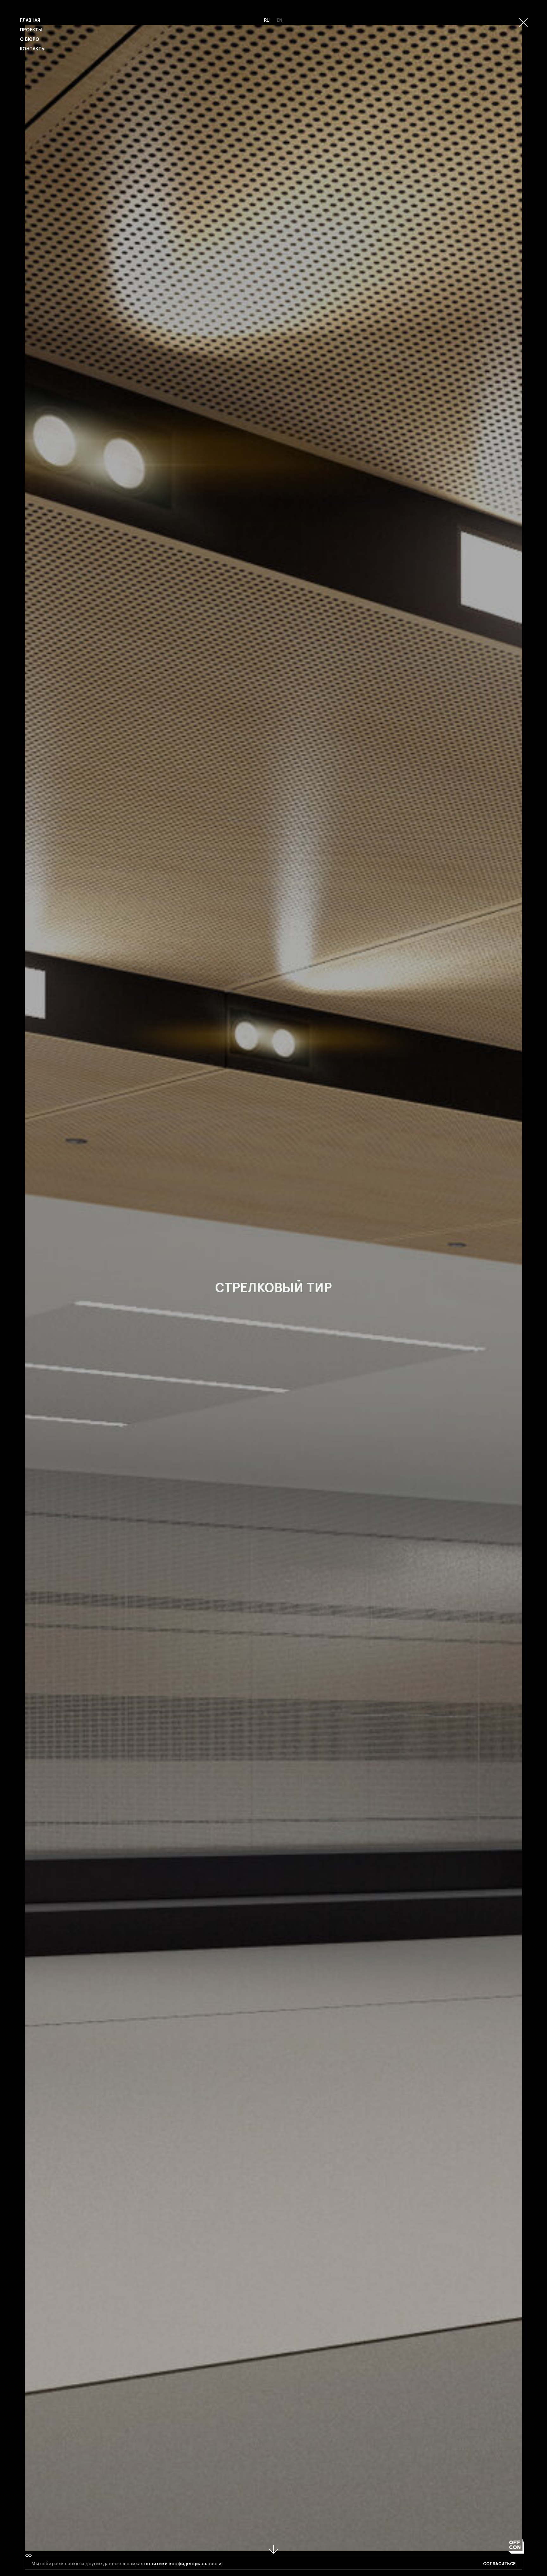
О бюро (30, 39)
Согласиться (499, 2564)
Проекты (31, 30)
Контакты (33, 49)
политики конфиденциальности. (183, 2564)
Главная (30, 20)
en (280, 20)
